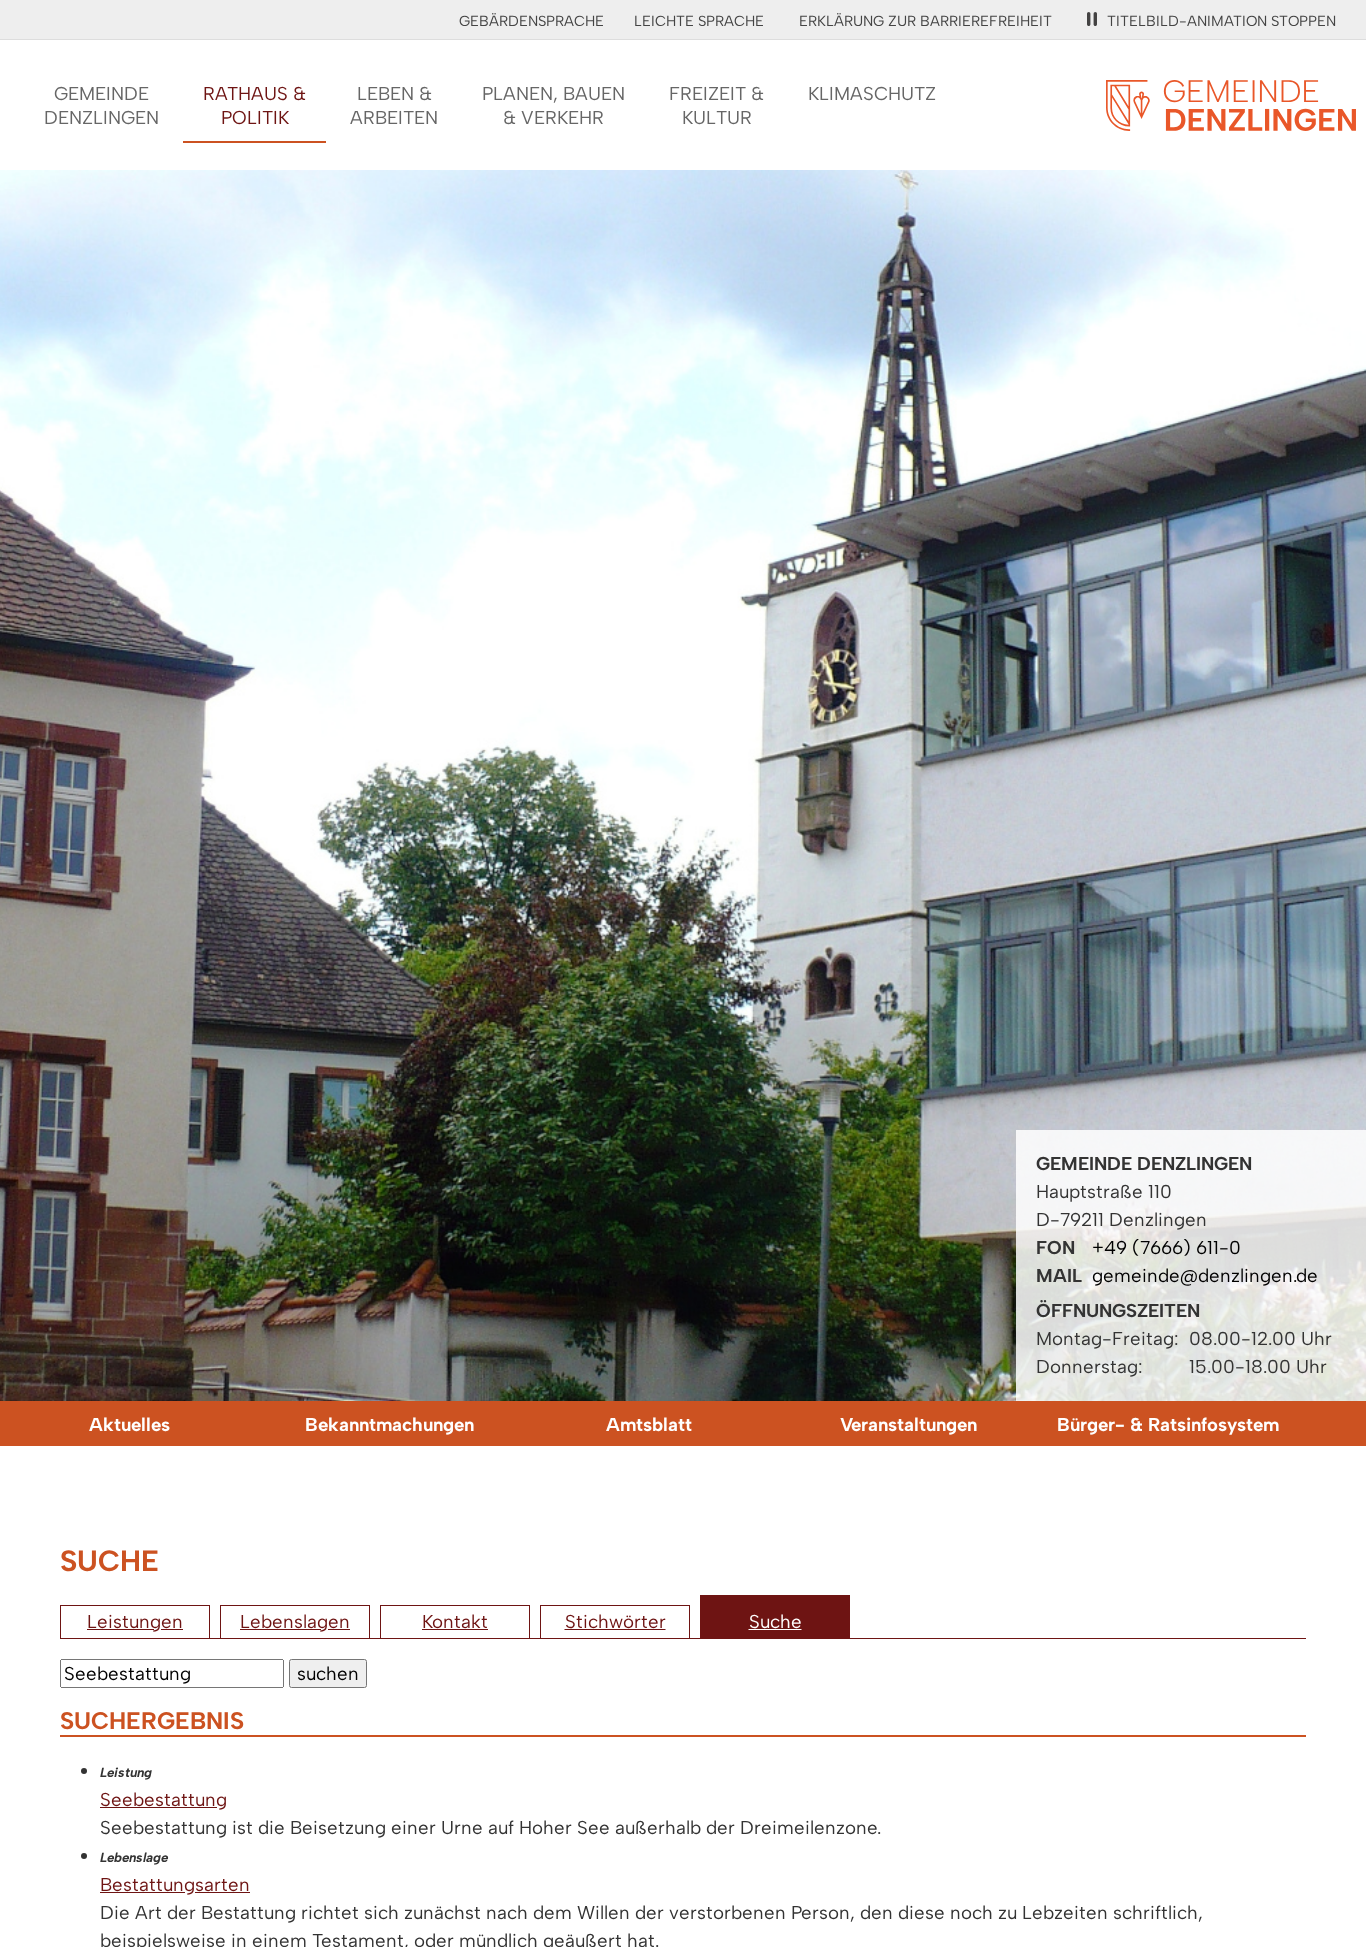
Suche (775, 1621)
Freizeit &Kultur (716, 105)
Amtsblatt (649, 1424)
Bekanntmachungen (389, 1424)
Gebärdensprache (531, 21)
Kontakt (455, 1621)
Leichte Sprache (699, 21)
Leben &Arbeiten (394, 105)
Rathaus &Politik (254, 105)
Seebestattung (163, 1799)
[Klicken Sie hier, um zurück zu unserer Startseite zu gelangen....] (1231, 119)
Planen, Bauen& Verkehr (553, 105)
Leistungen (135, 1621)
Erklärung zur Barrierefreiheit (925, 21)
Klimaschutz (872, 93)
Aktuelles (129, 1424)
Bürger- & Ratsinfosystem (1168, 1424)
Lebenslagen (295, 1621)
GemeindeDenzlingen (101, 105)
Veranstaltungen (908, 1424)
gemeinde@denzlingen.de (1205, 1275)
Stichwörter (615, 1621)
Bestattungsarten (175, 1884)
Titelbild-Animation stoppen (1221, 21)
